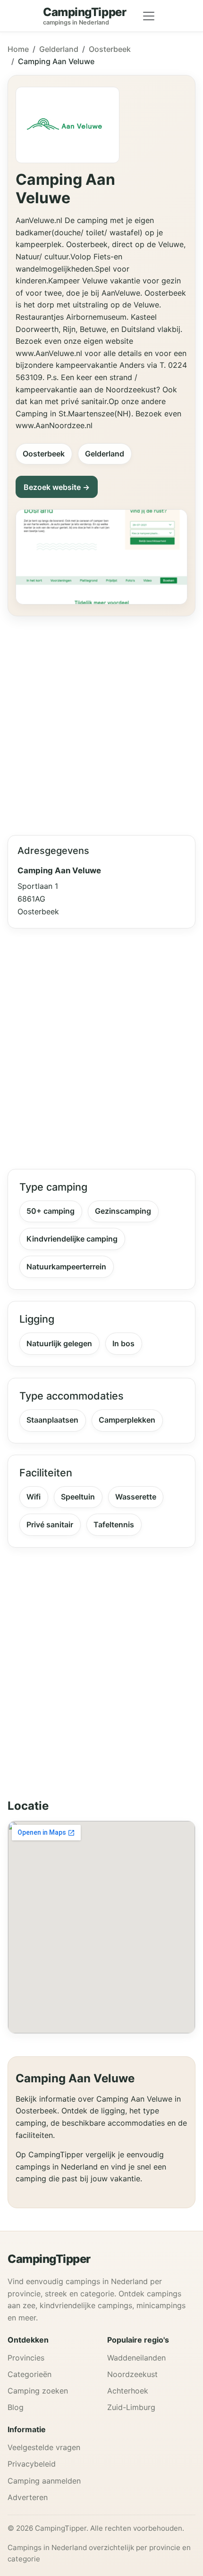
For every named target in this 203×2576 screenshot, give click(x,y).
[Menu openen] (149, 16)
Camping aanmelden (44, 2481)
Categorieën (30, 2374)
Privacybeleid (32, 2464)
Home (18, 49)
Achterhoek (128, 2391)
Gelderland (59, 49)
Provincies (26, 2358)
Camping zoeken (38, 2391)
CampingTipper (49, 2259)
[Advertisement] (101, 722)
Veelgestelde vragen (44, 2447)
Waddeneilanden (136, 2358)
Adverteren (28, 2497)
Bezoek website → (57, 487)
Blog (16, 2407)
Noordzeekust (132, 2374)
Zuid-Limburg (131, 2407)
